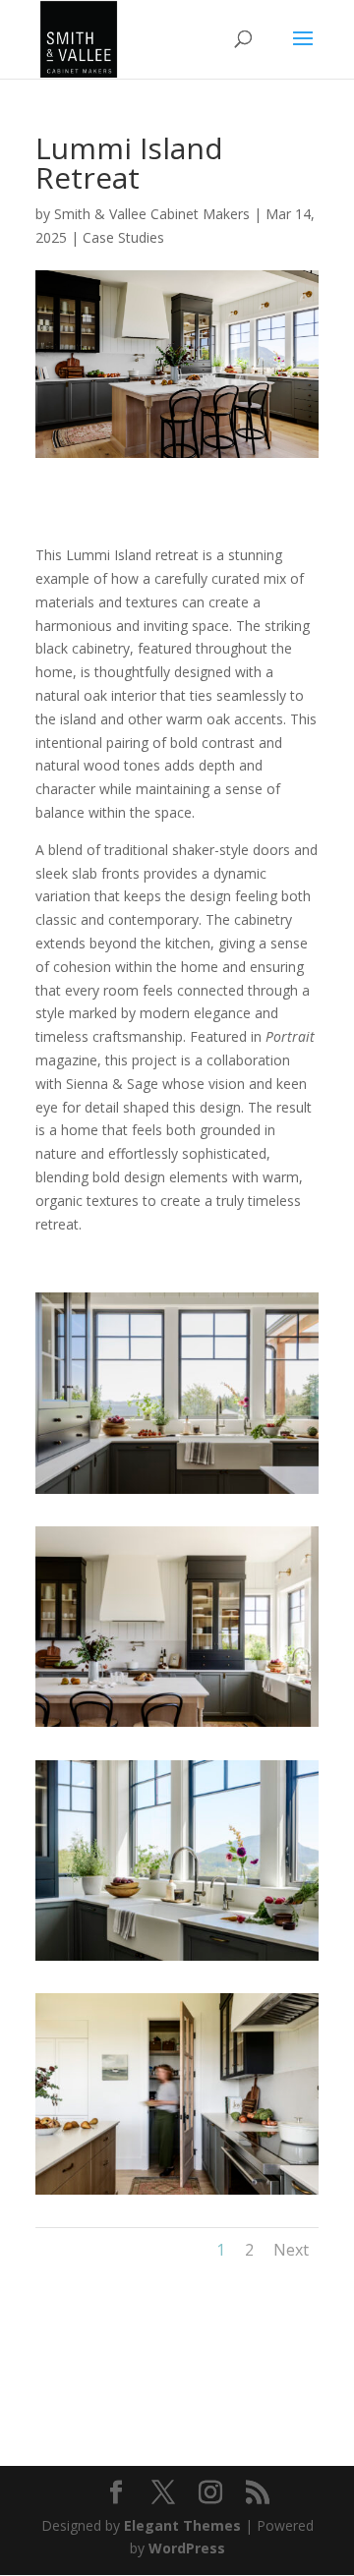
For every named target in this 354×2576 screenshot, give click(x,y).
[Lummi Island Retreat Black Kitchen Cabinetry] (177, 1493)
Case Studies (123, 237)
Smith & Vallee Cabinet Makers (152, 214)
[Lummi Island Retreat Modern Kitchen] (177, 1960)
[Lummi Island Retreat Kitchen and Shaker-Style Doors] (177, 2194)
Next (291, 2250)
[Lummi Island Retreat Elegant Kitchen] (177, 1726)
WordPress (187, 2548)
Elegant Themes (182, 2525)
